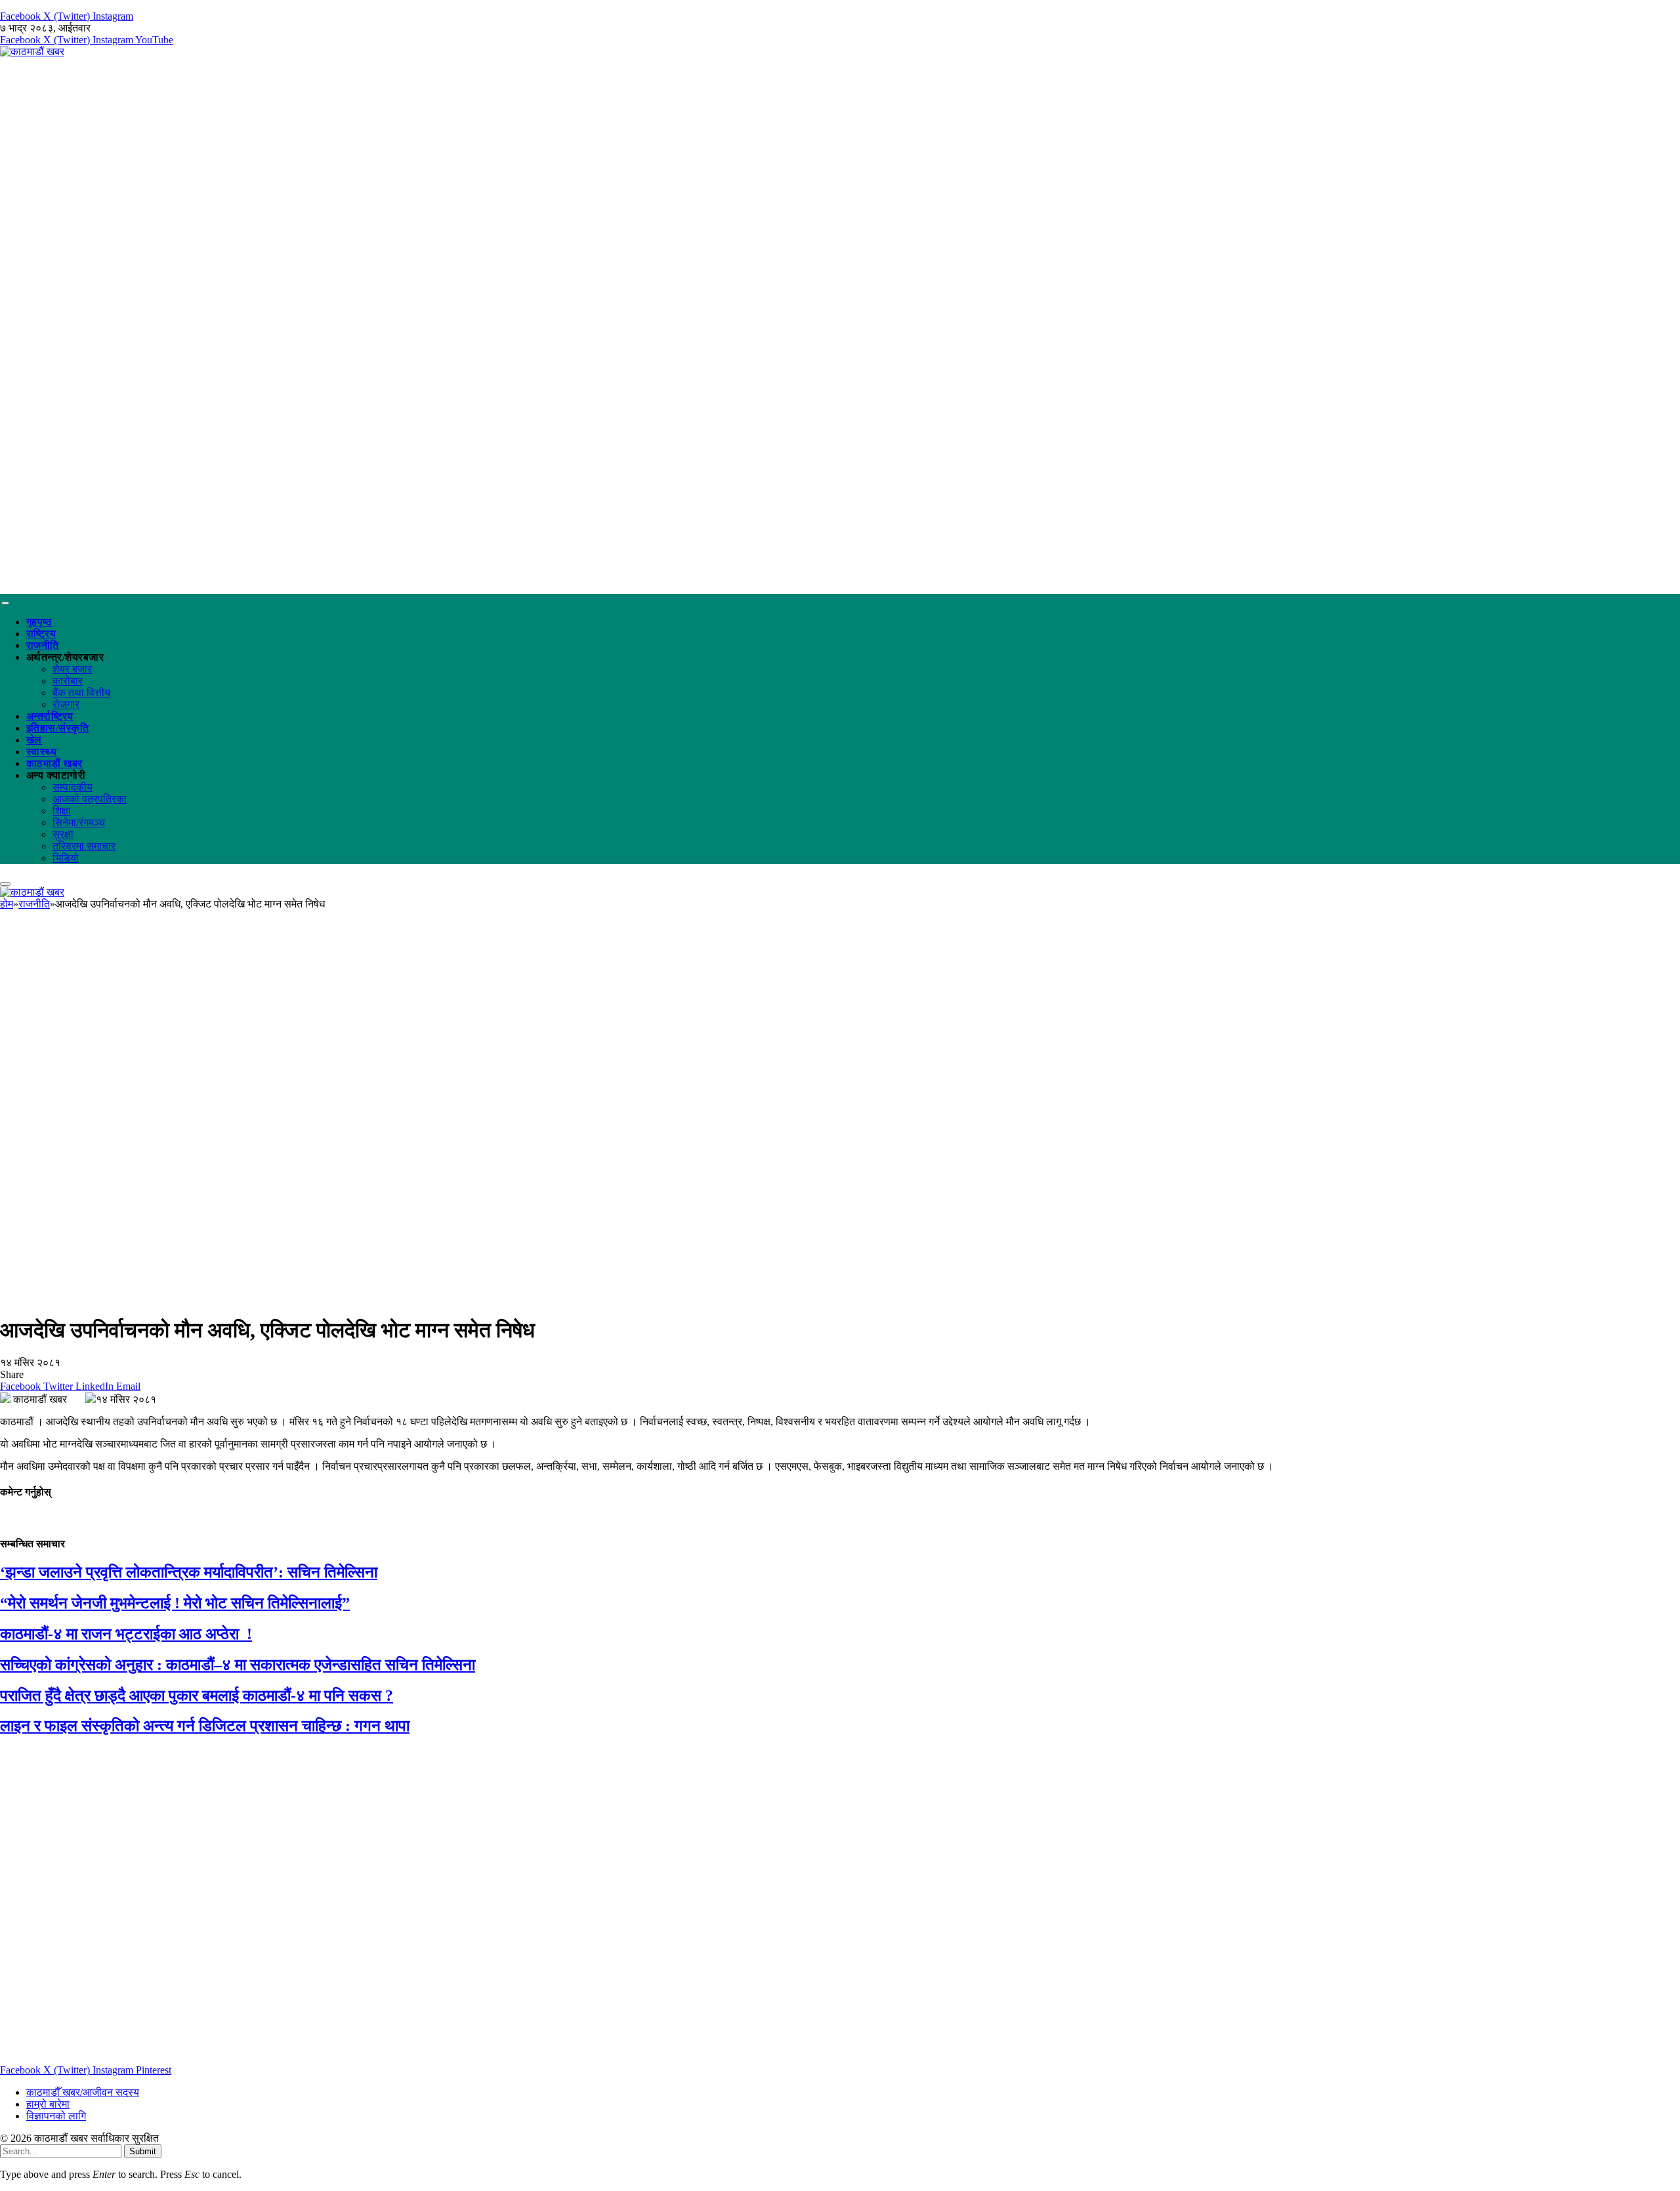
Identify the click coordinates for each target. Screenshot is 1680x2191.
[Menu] (5, 603)
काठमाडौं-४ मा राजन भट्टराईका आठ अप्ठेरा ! (126, 1634)
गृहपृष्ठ (39, 622)
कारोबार (68, 681)
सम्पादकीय (73, 787)
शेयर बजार (72, 669)
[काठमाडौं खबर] (32, 52)
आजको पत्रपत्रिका (90, 799)
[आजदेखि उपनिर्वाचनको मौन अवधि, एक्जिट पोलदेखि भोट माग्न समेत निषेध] (409, 1298)
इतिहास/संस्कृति (57, 728)
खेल (34, 740)
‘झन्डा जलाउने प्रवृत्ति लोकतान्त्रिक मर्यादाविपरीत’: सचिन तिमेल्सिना (189, 1572)
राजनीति (43, 645)
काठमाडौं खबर (54, 763)
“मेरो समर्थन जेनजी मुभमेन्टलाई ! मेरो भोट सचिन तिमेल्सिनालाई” (175, 1603)
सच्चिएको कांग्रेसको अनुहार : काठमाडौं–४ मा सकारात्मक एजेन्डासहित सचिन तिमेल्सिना (238, 1665)
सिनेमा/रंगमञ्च (79, 823)
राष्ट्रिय (41, 634)
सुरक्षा (63, 834)
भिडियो (66, 858)
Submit (143, 2151)
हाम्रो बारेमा (48, 2104)
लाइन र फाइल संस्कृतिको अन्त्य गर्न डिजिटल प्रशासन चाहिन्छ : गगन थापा (205, 1726)
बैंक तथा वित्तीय (81, 693)
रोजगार (66, 704)
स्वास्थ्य (41, 752)
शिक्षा (62, 811)
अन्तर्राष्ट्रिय (50, 716)
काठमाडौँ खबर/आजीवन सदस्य (83, 2092)
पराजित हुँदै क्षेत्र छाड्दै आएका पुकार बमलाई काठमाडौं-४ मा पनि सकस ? (197, 1696)
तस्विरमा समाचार (84, 846)
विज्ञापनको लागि (56, 2116)
